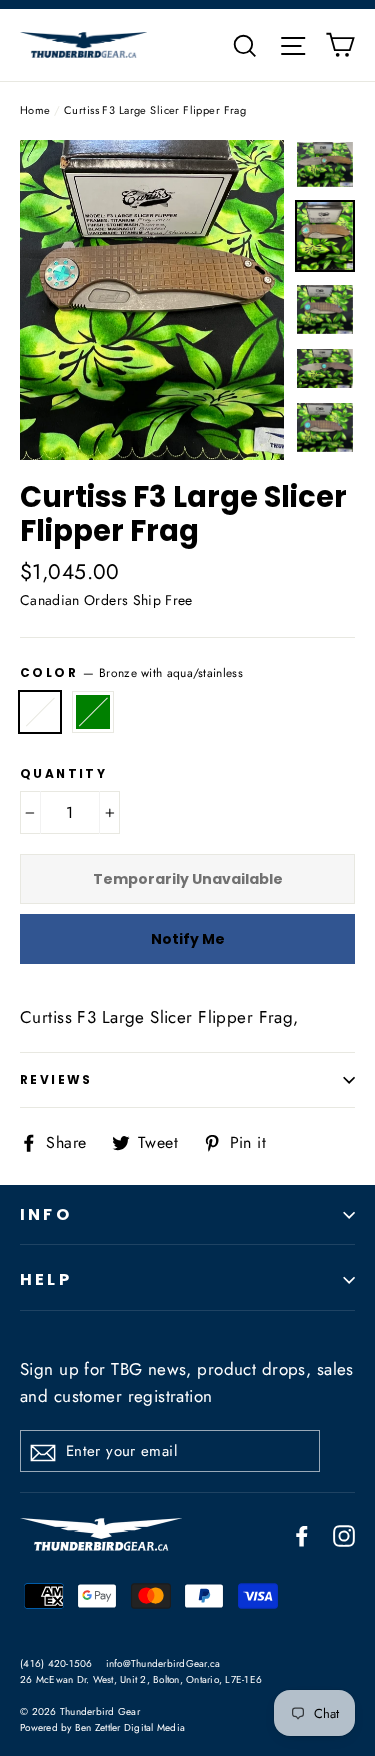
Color (131, 672)
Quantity (63, 774)
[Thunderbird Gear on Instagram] (344, 1534)
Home (35, 110)
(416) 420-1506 (56, 1663)
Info (46, 1214)
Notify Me (188, 939)
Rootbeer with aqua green (93, 712)
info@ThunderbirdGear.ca (163, 1663)
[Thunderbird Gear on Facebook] (302, 1534)
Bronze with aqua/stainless (40, 712)
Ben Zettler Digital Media (130, 1727)
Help (46, 1279)
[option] (152, 300)
